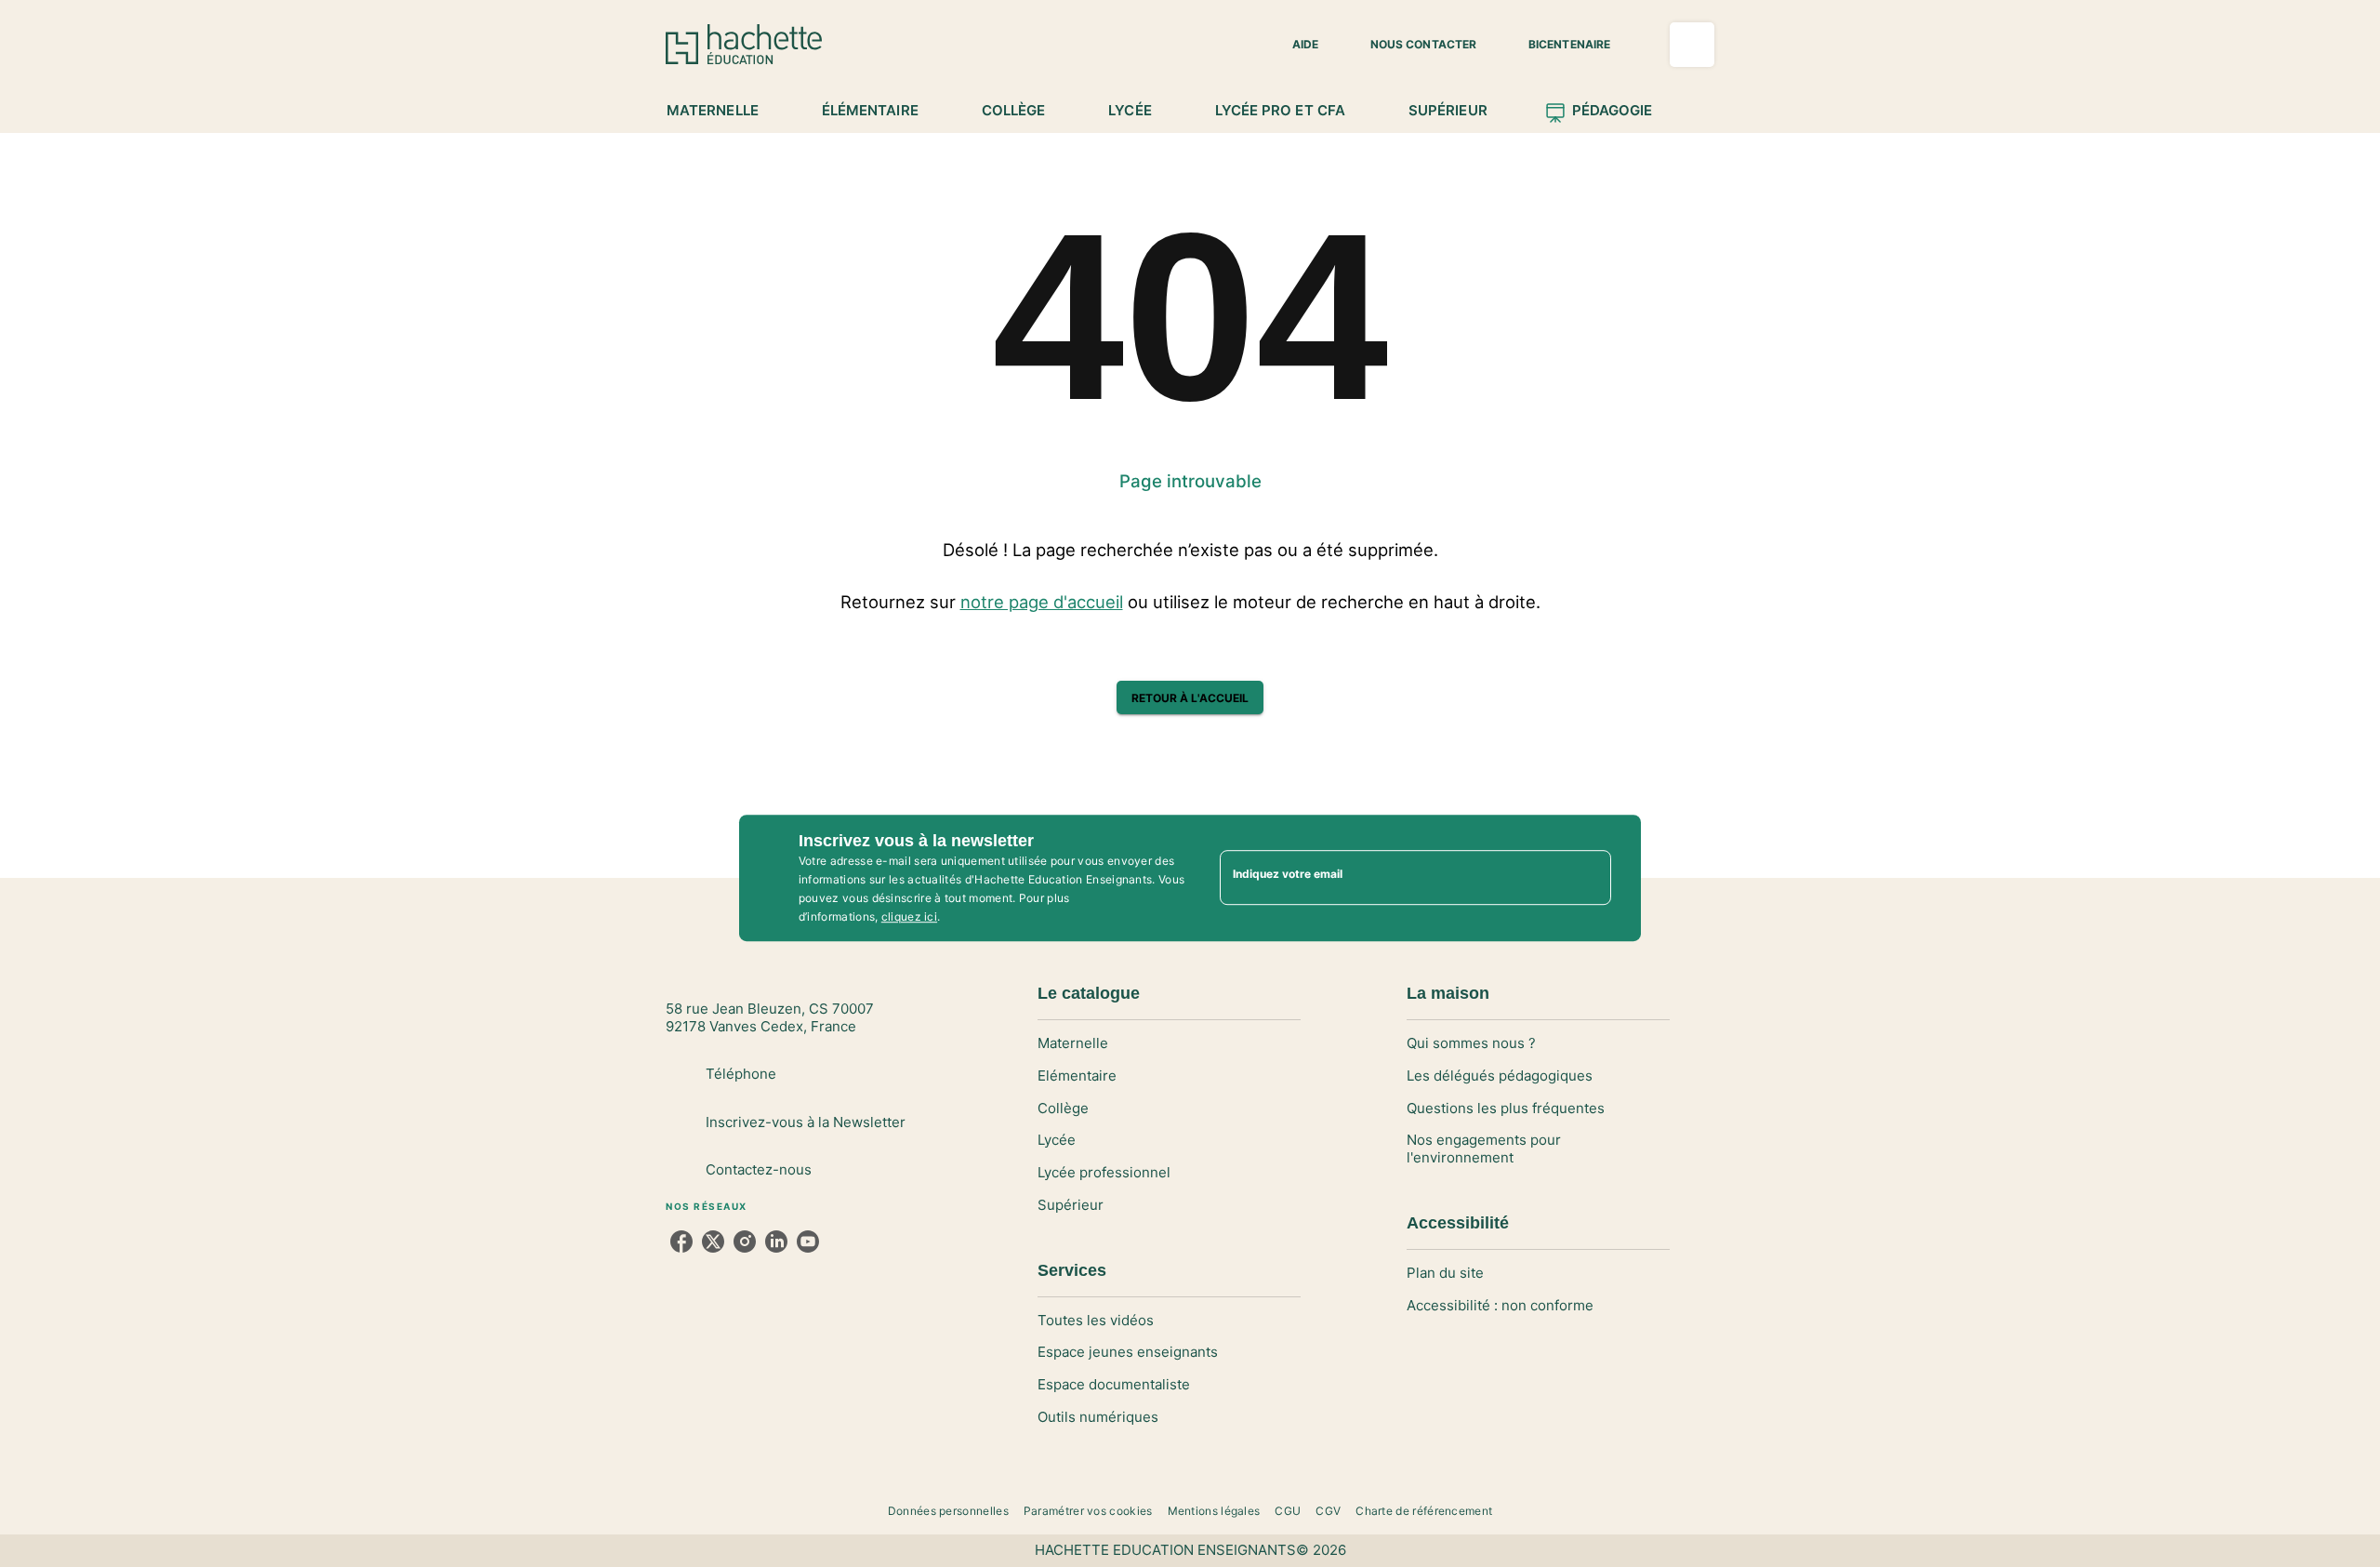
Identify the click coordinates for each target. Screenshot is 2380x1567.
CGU (1288, 1511)
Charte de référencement (1424, 1511)
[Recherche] (1692, 45)
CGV (1328, 1511)
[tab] (723, 111)
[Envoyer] (1589, 878)
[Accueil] (744, 44)
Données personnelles (948, 1511)
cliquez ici (909, 916)
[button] (1294, 45)
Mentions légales (1214, 1511)
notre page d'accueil (1042, 602)
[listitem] (681, 1242)
